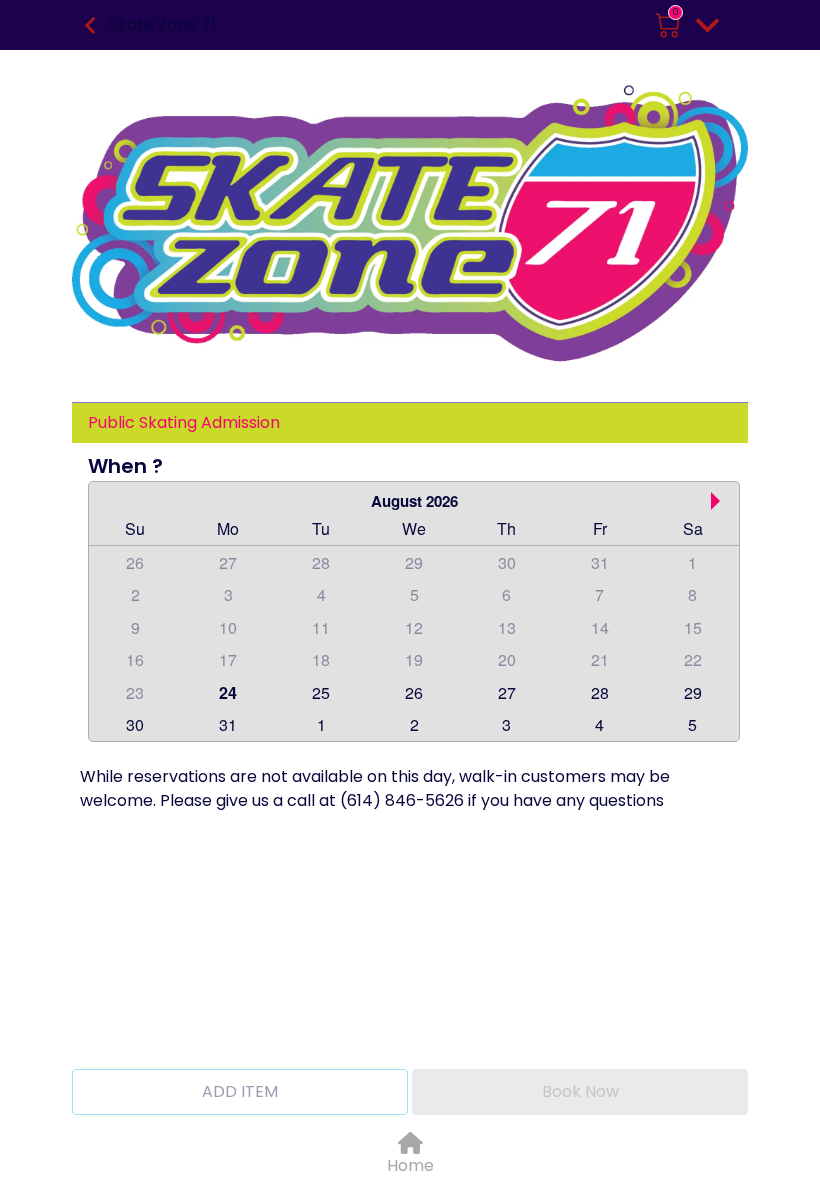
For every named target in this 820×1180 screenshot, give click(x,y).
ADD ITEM (240, 1091)
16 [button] (135, 659)
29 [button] (414, 562)
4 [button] (321, 594)
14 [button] (600, 627)
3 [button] (228, 594)
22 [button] (693, 659)
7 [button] (599, 594)
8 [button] (692, 594)
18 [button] (321, 659)
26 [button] (135, 562)
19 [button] (414, 659)
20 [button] (507, 659)
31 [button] (600, 562)
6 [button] (506, 594)
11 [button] (321, 627)
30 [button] (507, 562)
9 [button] (135, 627)
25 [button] (321, 692)
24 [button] (228, 692)
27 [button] (228, 562)
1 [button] (692, 562)
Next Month (720, 501)
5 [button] (414, 594)
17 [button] (228, 659)
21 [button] (600, 659)
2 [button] (135, 594)
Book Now (580, 1091)
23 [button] (135, 692)
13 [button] (507, 627)
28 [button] (321, 562)
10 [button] (228, 627)
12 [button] (414, 627)
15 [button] (693, 627)
